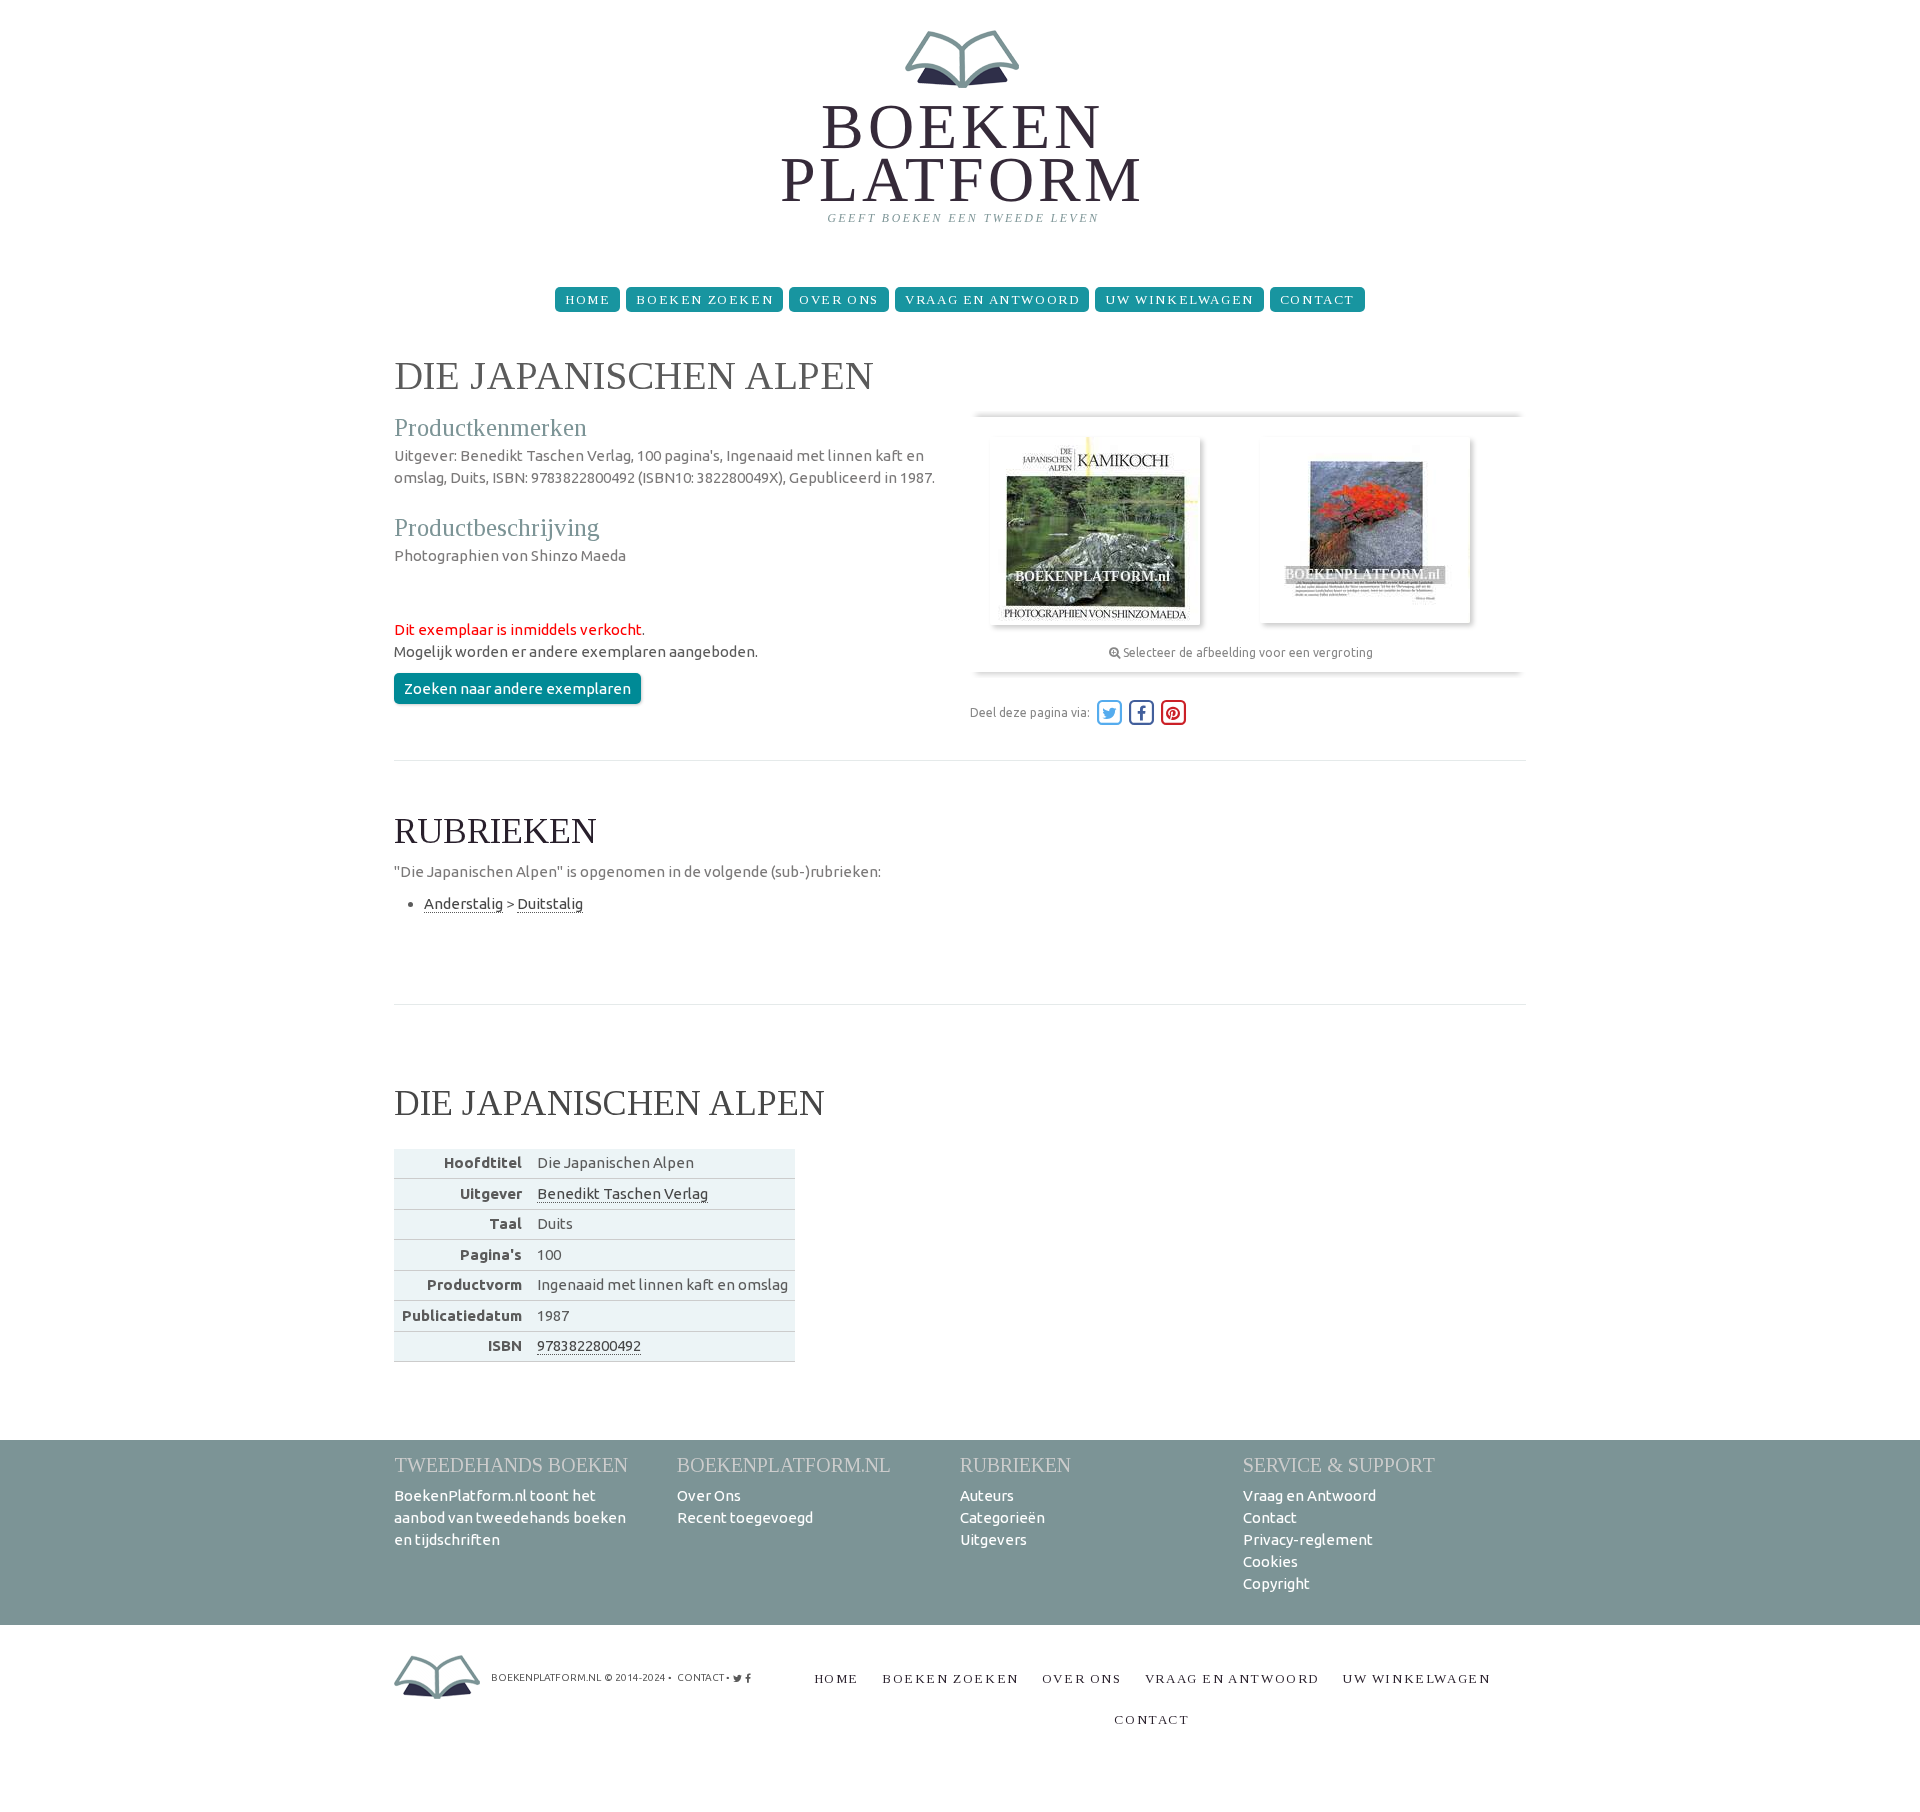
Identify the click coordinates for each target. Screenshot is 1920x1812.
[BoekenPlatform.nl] (960, 135)
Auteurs (987, 1495)
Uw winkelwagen (1179, 299)
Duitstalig (550, 903)
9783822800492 (589, 1345)
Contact (1317, 299)
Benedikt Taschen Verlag (622, 1193)
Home (587, 299)
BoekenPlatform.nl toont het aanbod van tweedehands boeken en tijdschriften (510, 1517)
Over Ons (839, 299)
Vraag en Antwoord (992, 299)
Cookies (1270, 1561)
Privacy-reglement (1308, 1539)
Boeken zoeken (704, 299)
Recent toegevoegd (745, 1517)
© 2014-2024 (635, 1677)
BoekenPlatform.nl (784, 1464)
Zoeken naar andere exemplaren (517, 688)
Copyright (1276, 1583)
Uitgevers (993, 1539)
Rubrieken (1015, 1464)
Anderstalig (463, 903)
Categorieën (1002, 1517)
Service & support (1339, 1464)
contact (700, 1677)
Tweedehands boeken (511, 1464)
